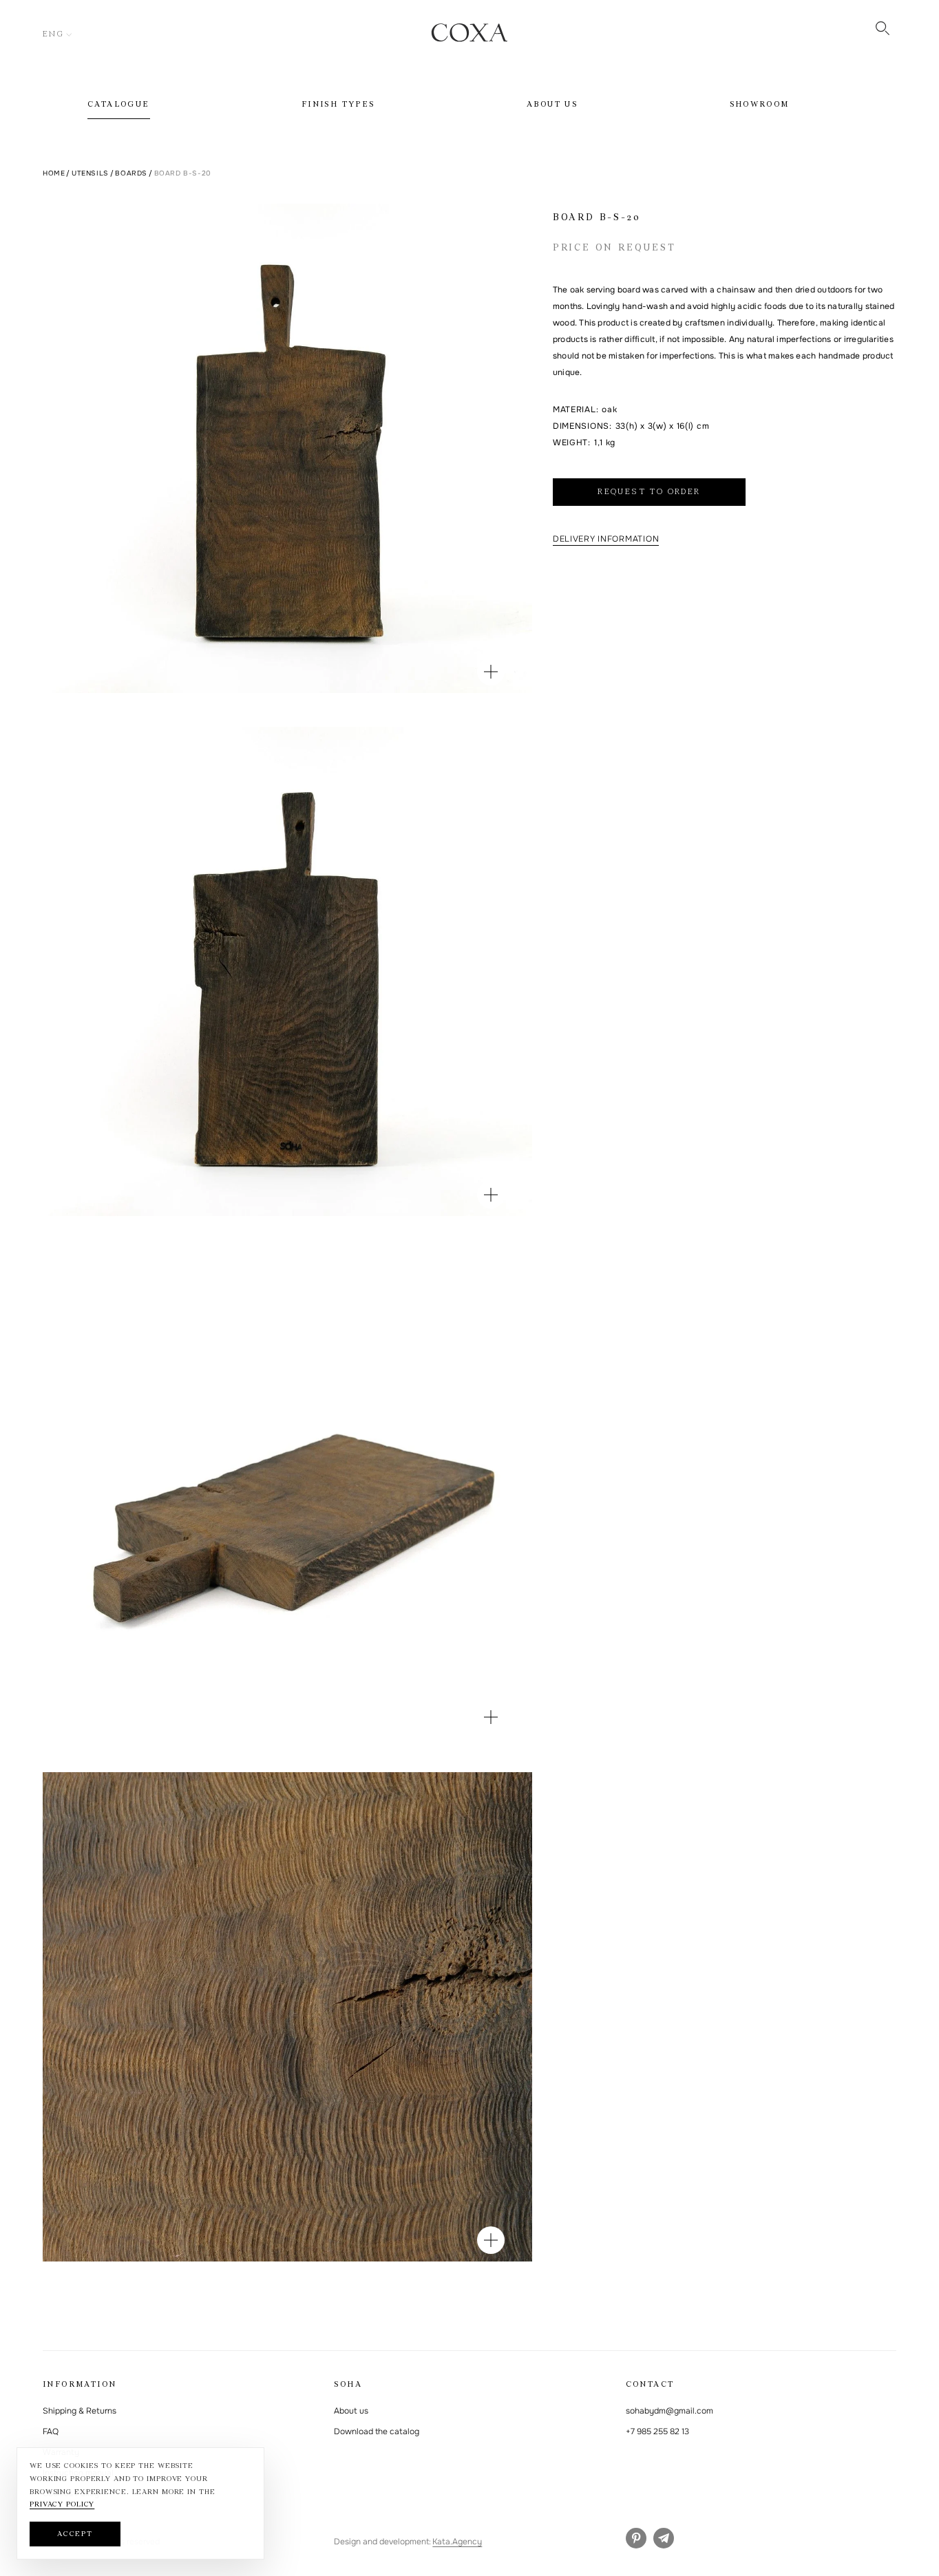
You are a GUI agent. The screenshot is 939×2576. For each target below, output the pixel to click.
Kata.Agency (457, 2542)
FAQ (51, 2431)
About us (552, 105)
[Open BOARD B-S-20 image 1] (491, 672)
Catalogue (119, 105)
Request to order (649, 492)
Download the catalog (377, 2431)
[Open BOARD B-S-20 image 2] (491, 1195)
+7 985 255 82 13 (657, 2431)
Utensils (90, 173)
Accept (75, 2534)
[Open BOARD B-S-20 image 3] (491, 1717)
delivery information (606, 539)
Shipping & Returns (80, 2411)
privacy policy (62, 2505)
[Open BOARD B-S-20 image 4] (491, 2240)
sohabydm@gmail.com (669, 2411)
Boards (131, 173)
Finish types (338, 105)
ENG (53, 34)
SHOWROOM (760, 105)
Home (54, 173)
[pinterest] (636, 2538)
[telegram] (664, 2538)
